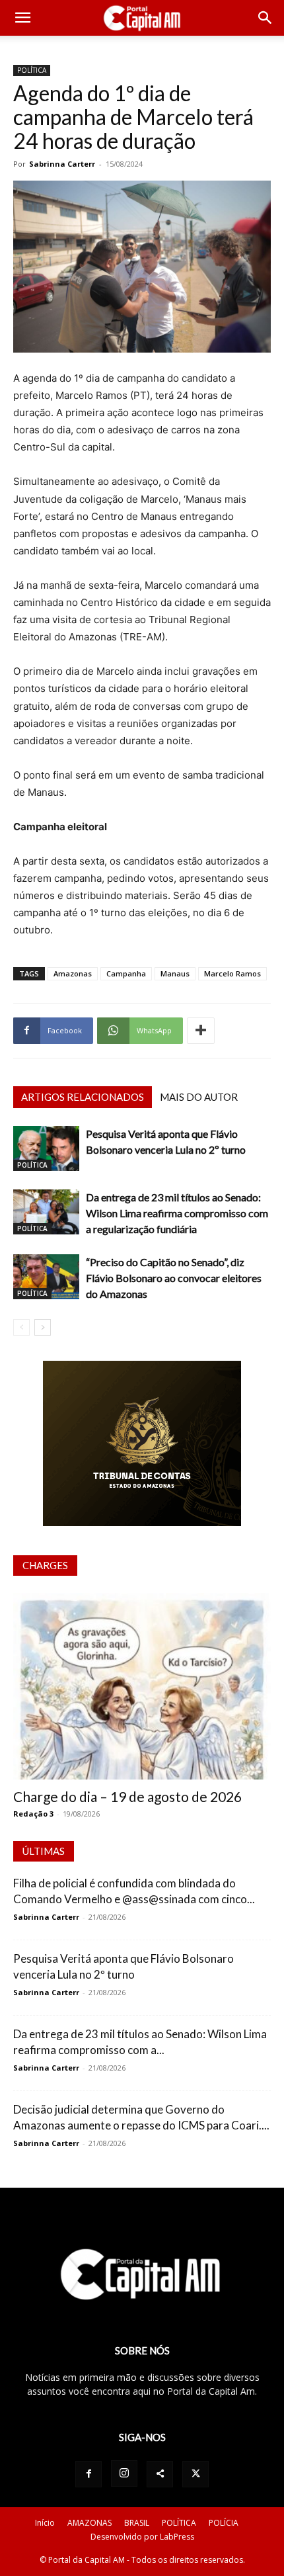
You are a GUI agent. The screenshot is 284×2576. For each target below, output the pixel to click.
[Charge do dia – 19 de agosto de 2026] (142, 1687)
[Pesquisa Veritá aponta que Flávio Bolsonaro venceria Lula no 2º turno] (46, 1149)
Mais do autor (199, 1097)
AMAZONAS (89, 2523)
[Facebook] (89, 2474)
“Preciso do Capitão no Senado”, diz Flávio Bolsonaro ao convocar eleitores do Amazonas (174, 1278)
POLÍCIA (224, 2523)
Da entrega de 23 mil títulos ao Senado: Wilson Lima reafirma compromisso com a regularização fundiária (177, 1213)
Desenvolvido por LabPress (142, 2537)
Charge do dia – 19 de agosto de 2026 (127, 1796)
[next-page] (43, 1327)
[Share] (160, 2474)
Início (45, 2523)
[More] (201, 1031)
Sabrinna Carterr (62, 164)
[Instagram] (124, 2473)
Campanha (126, 973)
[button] (22, 18)
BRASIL (137, 2523)
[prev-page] (21, 1327)
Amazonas (73, 973)
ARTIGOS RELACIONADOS (83, 1097)
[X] (195, 2474)
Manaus (175, 973)
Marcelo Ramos (232, 973)
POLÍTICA (32, 70)
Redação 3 (33, 1814)
